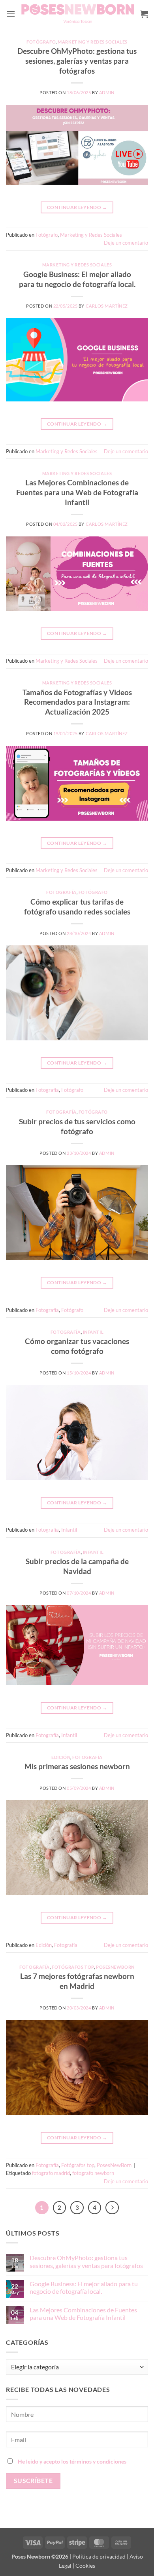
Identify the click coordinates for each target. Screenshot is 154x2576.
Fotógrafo (41, 42)
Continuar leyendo (77, 207)
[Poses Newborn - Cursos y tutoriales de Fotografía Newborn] (78, 14)
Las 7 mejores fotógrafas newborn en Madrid (77, 1981)
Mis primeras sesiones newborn (77, 1766)
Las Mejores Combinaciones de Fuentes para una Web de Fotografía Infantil (77, 492)
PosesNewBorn (115, 1967)
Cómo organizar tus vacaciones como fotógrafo (77, 1346)
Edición (61, 1757)
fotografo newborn (93, 2173)
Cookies (85, 2566)
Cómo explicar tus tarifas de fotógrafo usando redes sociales (77, 907)
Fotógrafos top (73, 1967)
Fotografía (61, 892)
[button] (11, 14)
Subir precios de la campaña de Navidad (77, 1566)
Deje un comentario (126, 243)
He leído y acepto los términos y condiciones (72, 2461)
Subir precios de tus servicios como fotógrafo (77, 1126)
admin (107, 92)
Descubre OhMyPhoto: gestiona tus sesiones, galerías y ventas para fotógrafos (77, 61)
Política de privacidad (99, 2556)
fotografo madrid (51, 2173)
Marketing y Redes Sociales (93, 42)
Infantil (93, 1332)
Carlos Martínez (107, 306)
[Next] (112, 2208)
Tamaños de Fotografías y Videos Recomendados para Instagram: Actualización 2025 (77, 702)
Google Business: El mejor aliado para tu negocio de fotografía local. (77, 279)
